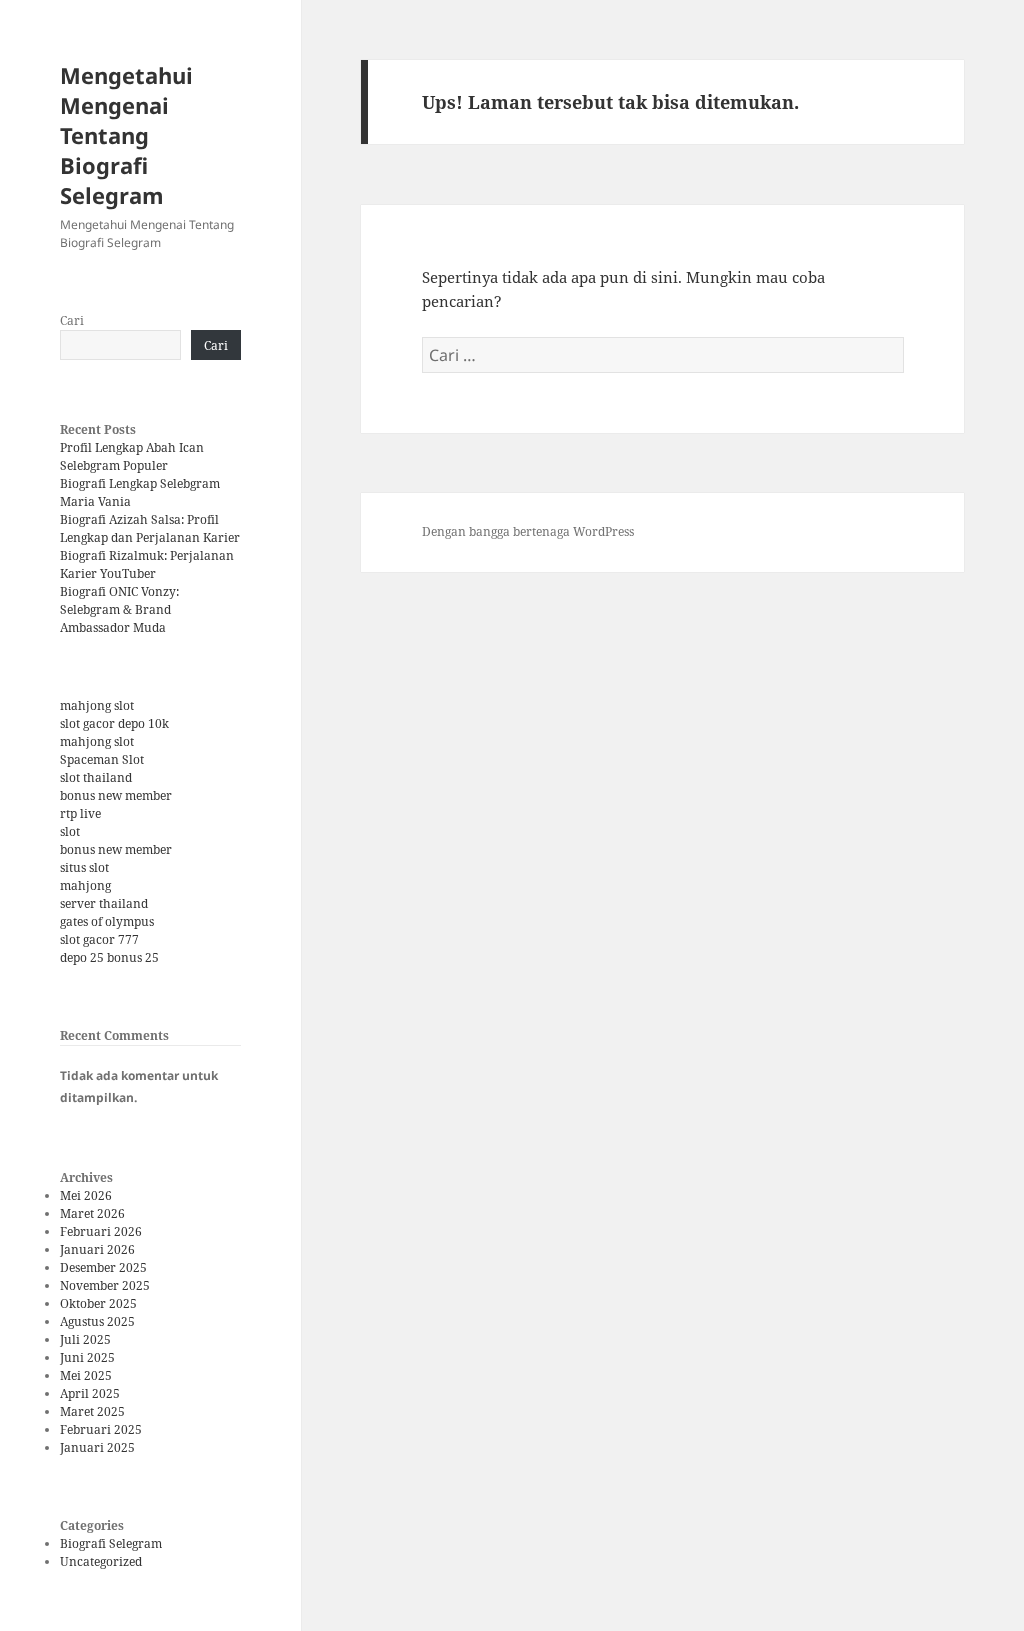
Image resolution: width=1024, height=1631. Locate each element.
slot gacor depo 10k (114, 723)
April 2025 (90, 1393)
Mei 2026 (86, 1195)
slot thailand (96, 777)
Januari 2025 (97, 1447)
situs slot (84, 867)
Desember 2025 (103, 1267)
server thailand (104, 903)
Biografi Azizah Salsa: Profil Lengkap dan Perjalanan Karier (150, 528)
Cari (72, 320)
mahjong (85, 885)
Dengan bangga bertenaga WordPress (528, 531)
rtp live (80, 813)
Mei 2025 (86, 1375)
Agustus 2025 (97, 1321)
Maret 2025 (92, 1411)
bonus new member (116, 795)
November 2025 (105, 1285)
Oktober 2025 (98, 1303)
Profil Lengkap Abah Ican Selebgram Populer (132, 456)
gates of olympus (107, 921)
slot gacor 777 (99, 939)
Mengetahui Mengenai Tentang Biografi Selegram (126, 135)
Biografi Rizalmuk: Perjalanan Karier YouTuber (147, 564)
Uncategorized (101, 1561)
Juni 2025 (87, 1357)
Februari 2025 (101, 1429)
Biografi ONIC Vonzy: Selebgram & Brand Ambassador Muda (119, 609)
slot (70, 831)
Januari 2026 (97, 1249)
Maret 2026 (92, 1213)
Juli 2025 (85, 1339)
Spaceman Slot (102, 759)
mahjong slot (97, 705)
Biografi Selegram (111, 1543)
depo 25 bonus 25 (109, 957)
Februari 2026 (101, 1231)
